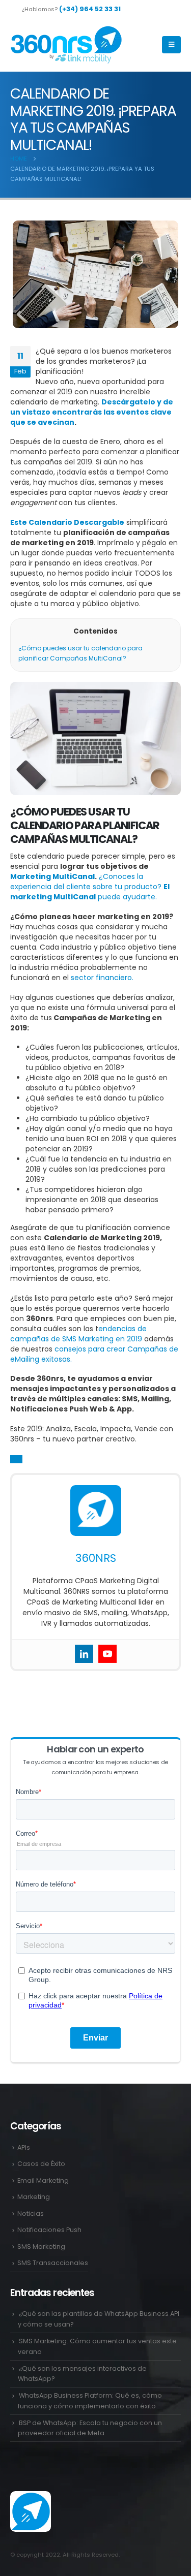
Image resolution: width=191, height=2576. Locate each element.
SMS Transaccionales (53, 2263)
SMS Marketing (41, 2247)
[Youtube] (107, 1654)
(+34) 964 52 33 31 (90, 9)
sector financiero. (102, 978)
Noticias (31, 2213)
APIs (24, 2147)
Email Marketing (43, 2180)
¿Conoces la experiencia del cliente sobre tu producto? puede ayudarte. (90, 887)
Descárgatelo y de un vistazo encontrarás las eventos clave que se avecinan (92, 412)
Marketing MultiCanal (52, 876)
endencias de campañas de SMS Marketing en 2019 (78, 1334)
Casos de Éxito (41, 2164)
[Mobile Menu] (171, 45)
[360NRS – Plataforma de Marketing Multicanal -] (66, 45)
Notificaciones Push (49, 2230)
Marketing (34, 2197)
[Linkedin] (84, 1654)
